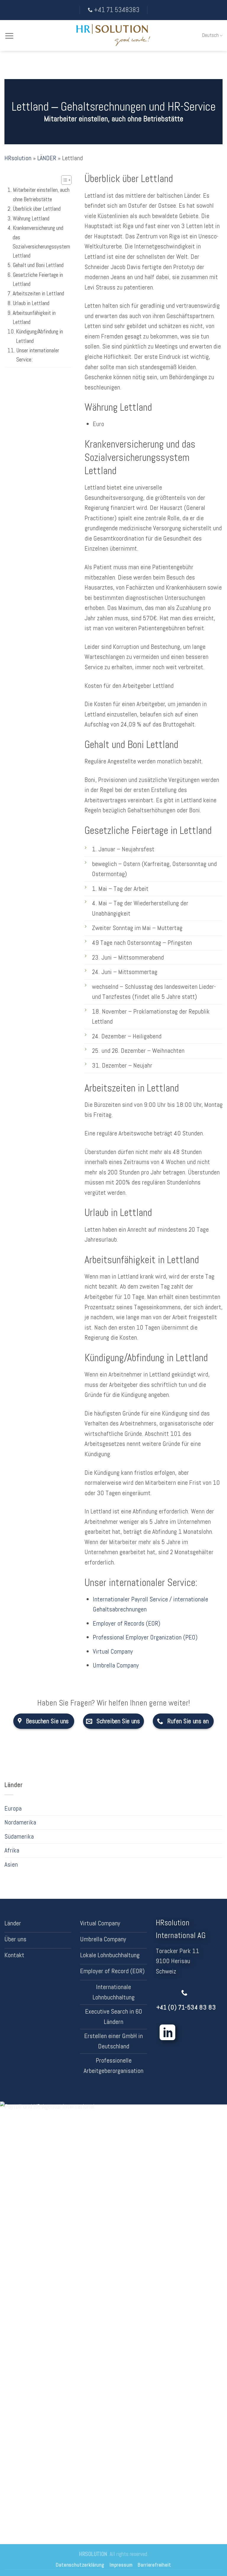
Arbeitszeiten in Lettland (38, 293)
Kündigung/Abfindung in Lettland (39, 336)
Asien (11, 1864)
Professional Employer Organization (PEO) (145, 1637)
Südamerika (19, 1836)
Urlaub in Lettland (31, 303)
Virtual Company (113, 1651)
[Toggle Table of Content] (63, 180)
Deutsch (210, 35)
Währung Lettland (31, 219)
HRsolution (18, 158)
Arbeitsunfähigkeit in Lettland (34, 318)
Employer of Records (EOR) (127, 1623)
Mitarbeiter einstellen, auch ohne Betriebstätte (41, 194)
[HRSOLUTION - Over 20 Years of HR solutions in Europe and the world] (113, 36)
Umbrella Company (116, 1665)
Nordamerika (20, 1822)
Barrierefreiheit (154, 2565)
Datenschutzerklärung (80, 2565)
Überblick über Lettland (37, 209)
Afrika (12, 1850)
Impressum (121, 2565)
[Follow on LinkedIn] (167, 2034)
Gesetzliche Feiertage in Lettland (38, 279)
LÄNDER (47, 158)
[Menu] (9, 36)
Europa (13, 1808)
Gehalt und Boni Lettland (38, 265)
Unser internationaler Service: (38, 355)
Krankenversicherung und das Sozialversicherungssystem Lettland (41, 242)
